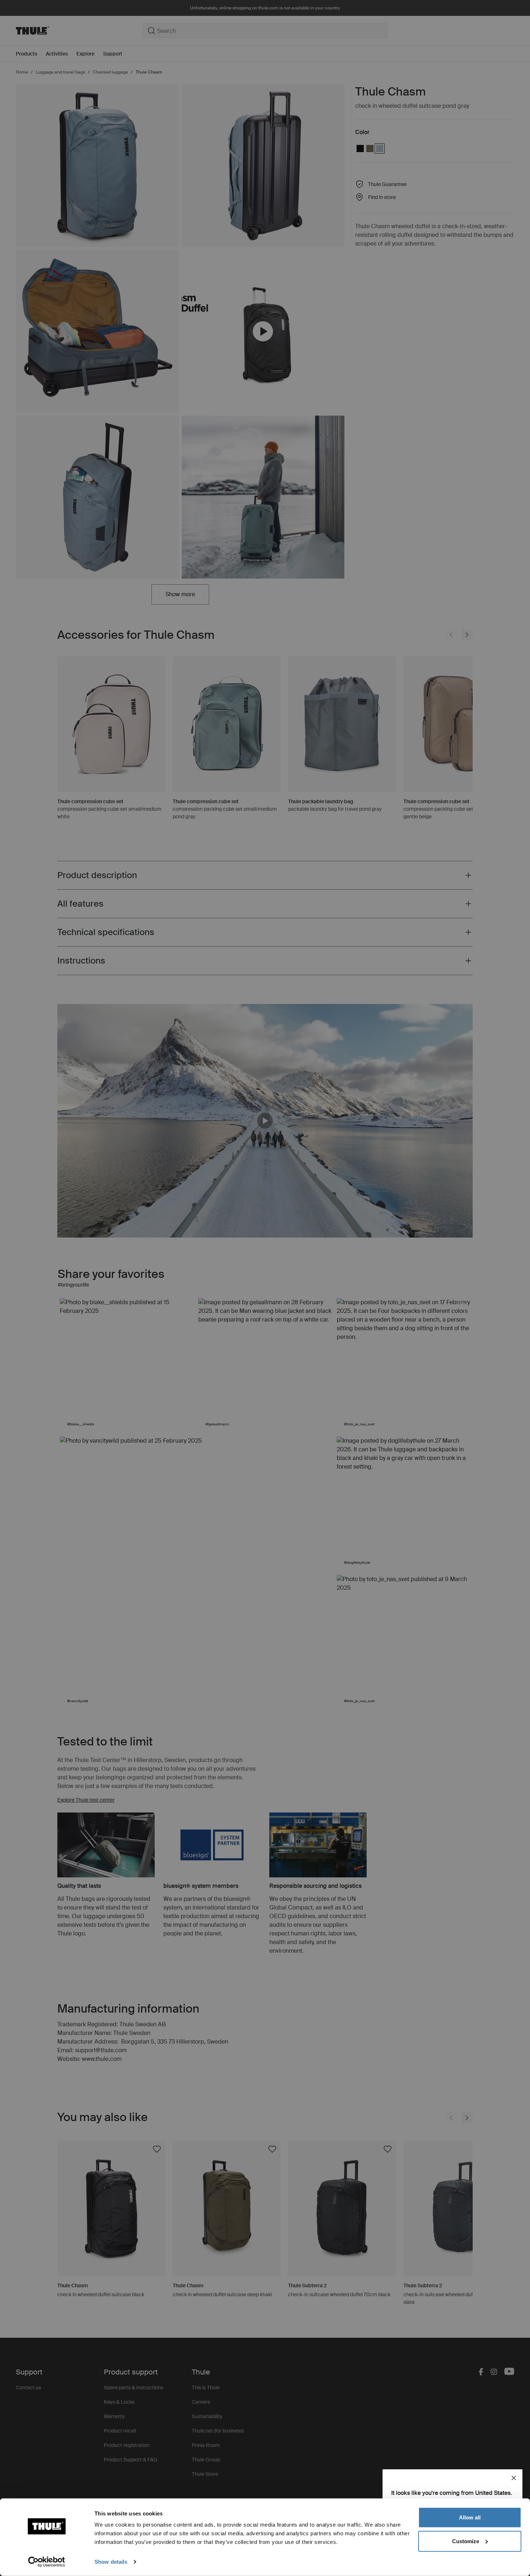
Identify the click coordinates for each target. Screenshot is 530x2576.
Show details (111, 2562)
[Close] (514, 2478)
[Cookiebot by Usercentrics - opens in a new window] (47, 2562)
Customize (466, 2541)
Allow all (470, 2517)
